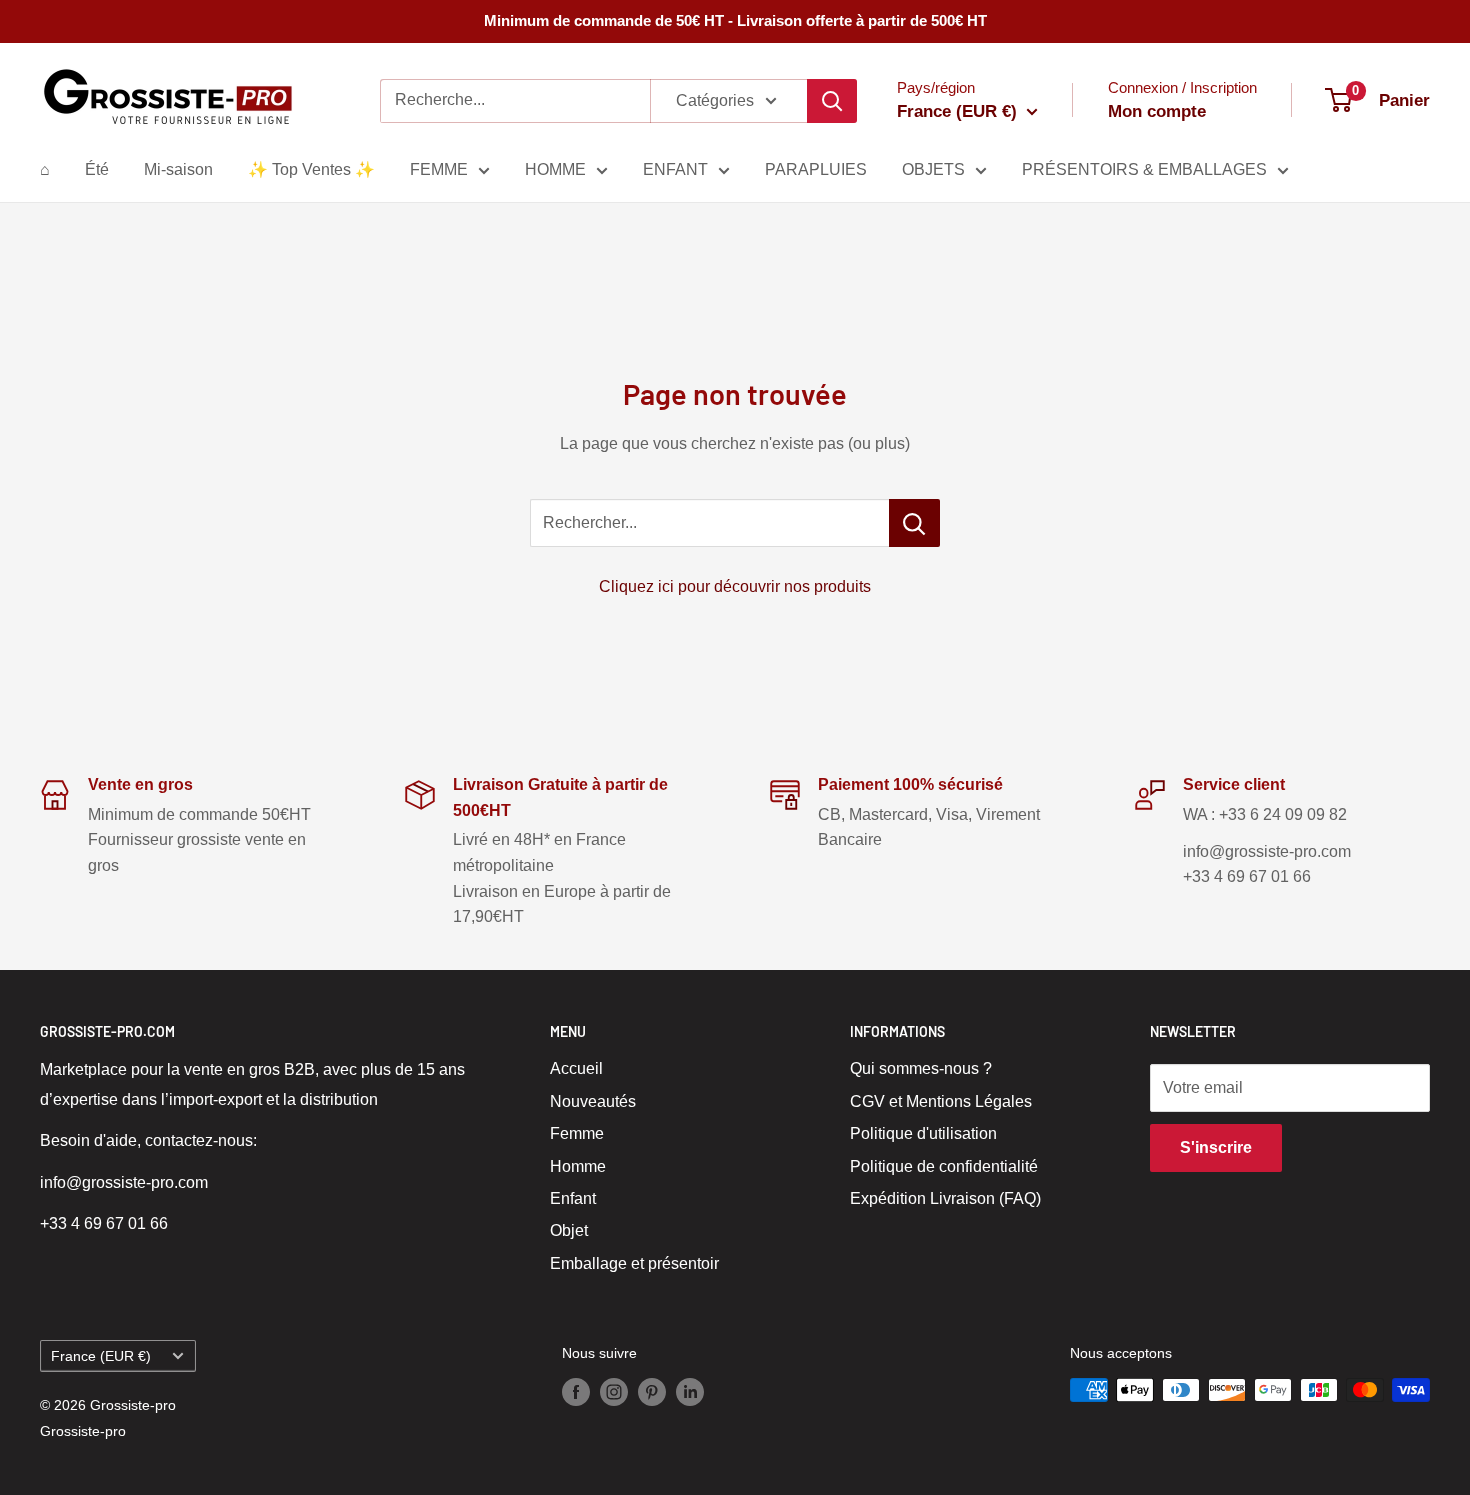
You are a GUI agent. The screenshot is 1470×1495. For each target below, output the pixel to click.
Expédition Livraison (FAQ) (945, 1198)
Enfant (573, 1198)
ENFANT (675, 169)
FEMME (439, 169)
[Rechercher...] (914, 523)
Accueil (576, 1068)
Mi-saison (178, 169)
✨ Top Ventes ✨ (311, 169)
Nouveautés (593, 1101)
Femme (577, 1133)
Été (97, 169)
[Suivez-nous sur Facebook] (576, 1392)
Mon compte (1157, 111)
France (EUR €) (101, 1356)
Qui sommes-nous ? (921, 1068)
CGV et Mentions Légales (941, 1101)
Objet (569, 1230)
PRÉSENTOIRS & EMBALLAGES (1144, 169)
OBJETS (933, 169)
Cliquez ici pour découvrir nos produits (735, 586)
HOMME (555, 169)
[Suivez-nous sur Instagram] (614, 1392)
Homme (578, 1166)
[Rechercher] (832, 101)
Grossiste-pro (83, 1431)
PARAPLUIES (816, 169)
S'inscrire (1216, 1147)
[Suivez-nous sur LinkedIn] (690, 1392)
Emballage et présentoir (634, 1263)
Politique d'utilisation (923, 1133)
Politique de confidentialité (944, 1166)
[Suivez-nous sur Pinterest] (652, 1392)
